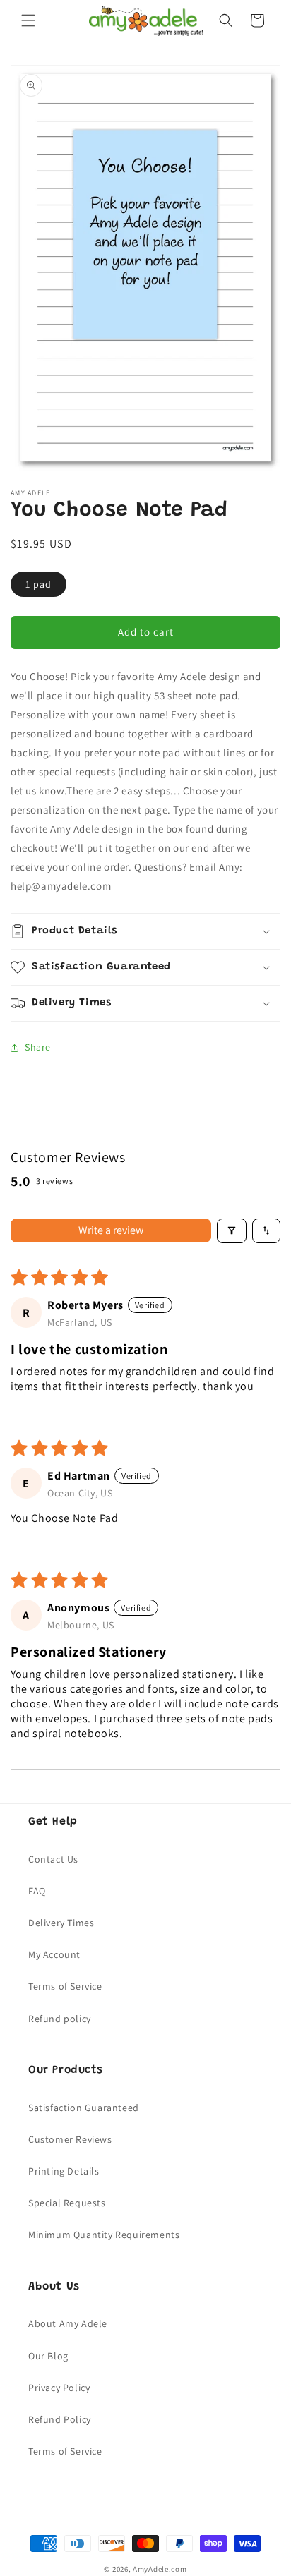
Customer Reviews (70, 2139)
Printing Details (64, 2171)
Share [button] (38, 1047)
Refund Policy (60, 2419)
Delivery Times (61, 1923)
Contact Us (53, 1859)
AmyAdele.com (160, 2569)
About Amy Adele (68, 2323)
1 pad (38, 584)
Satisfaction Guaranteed (84, 2108)
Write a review (111, 1230)
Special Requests (67, 2203)
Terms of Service (65, 1986)
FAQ (37, 1891)
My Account (54, 1954)
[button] (28, 20)
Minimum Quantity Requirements (104, 2235)
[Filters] (232, 1231)
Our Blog (48, 2356)
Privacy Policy (59, 2388)
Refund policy (60, 2019)
